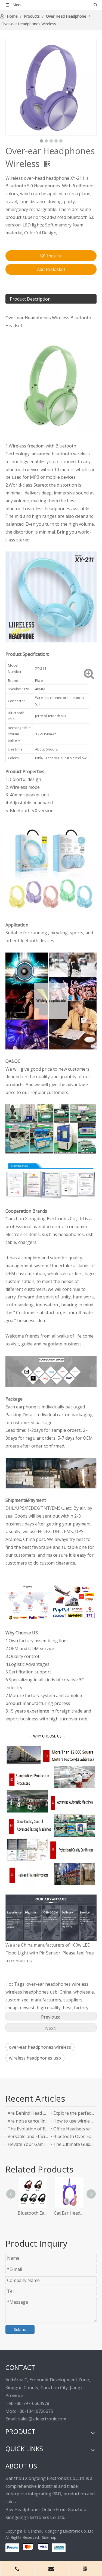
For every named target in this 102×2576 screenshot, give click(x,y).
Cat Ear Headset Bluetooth (69, 2213)
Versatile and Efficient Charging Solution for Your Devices (28, 2136)
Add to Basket (51, 269)
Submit (20, 2329)
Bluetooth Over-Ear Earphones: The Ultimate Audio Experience (74, 2136)
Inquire (54, 256)
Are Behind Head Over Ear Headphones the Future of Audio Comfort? (28, 2113)
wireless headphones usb (35, 2058)
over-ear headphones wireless (40, 2047)
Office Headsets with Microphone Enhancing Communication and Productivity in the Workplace (74, 2129)
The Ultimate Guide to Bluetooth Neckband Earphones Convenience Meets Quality (74, 2144)
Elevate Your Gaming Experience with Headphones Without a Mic (28, 2144)
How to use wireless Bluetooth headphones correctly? (74, 2121)
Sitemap (49, 2537)
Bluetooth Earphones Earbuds (33, 2213)
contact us (21, 1961)
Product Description (30, 299)
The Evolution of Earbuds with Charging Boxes (28, 2129)
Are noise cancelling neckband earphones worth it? (28, 2121)
